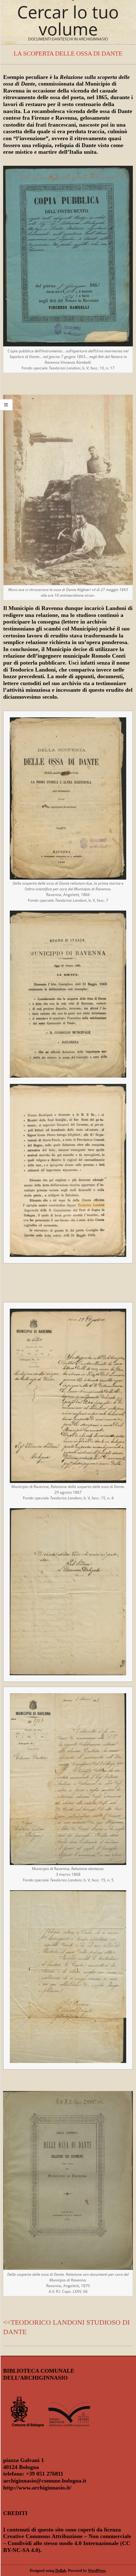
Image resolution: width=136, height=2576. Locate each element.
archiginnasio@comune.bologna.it (45, 2481)
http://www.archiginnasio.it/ (37, 2488)
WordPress (97, 2571)
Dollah (61, 2571)
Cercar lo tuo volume (68, 20)
